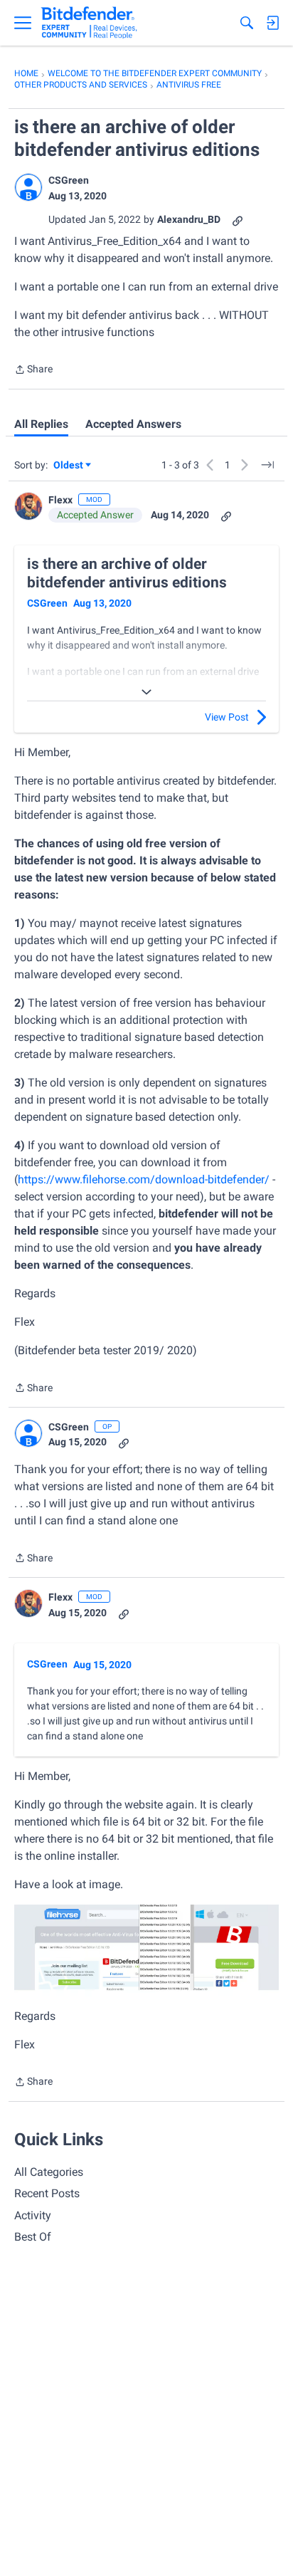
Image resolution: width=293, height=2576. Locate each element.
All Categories (49, 2172)
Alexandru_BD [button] (189, 219)
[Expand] (146, 692)
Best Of (33, 2237)
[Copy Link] (238, 220)
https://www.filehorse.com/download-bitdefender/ (144, 1179)
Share (33, 371)
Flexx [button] (60, 500)
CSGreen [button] (69, 180)
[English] (89, 23)
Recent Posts (47, 2193)
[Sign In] (272, 23)
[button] (28, 187)
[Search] (247, 23)
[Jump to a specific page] (267, 465)
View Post (227, 717)
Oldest (69, 466)
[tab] (41, 424)
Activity (33, 2215)
